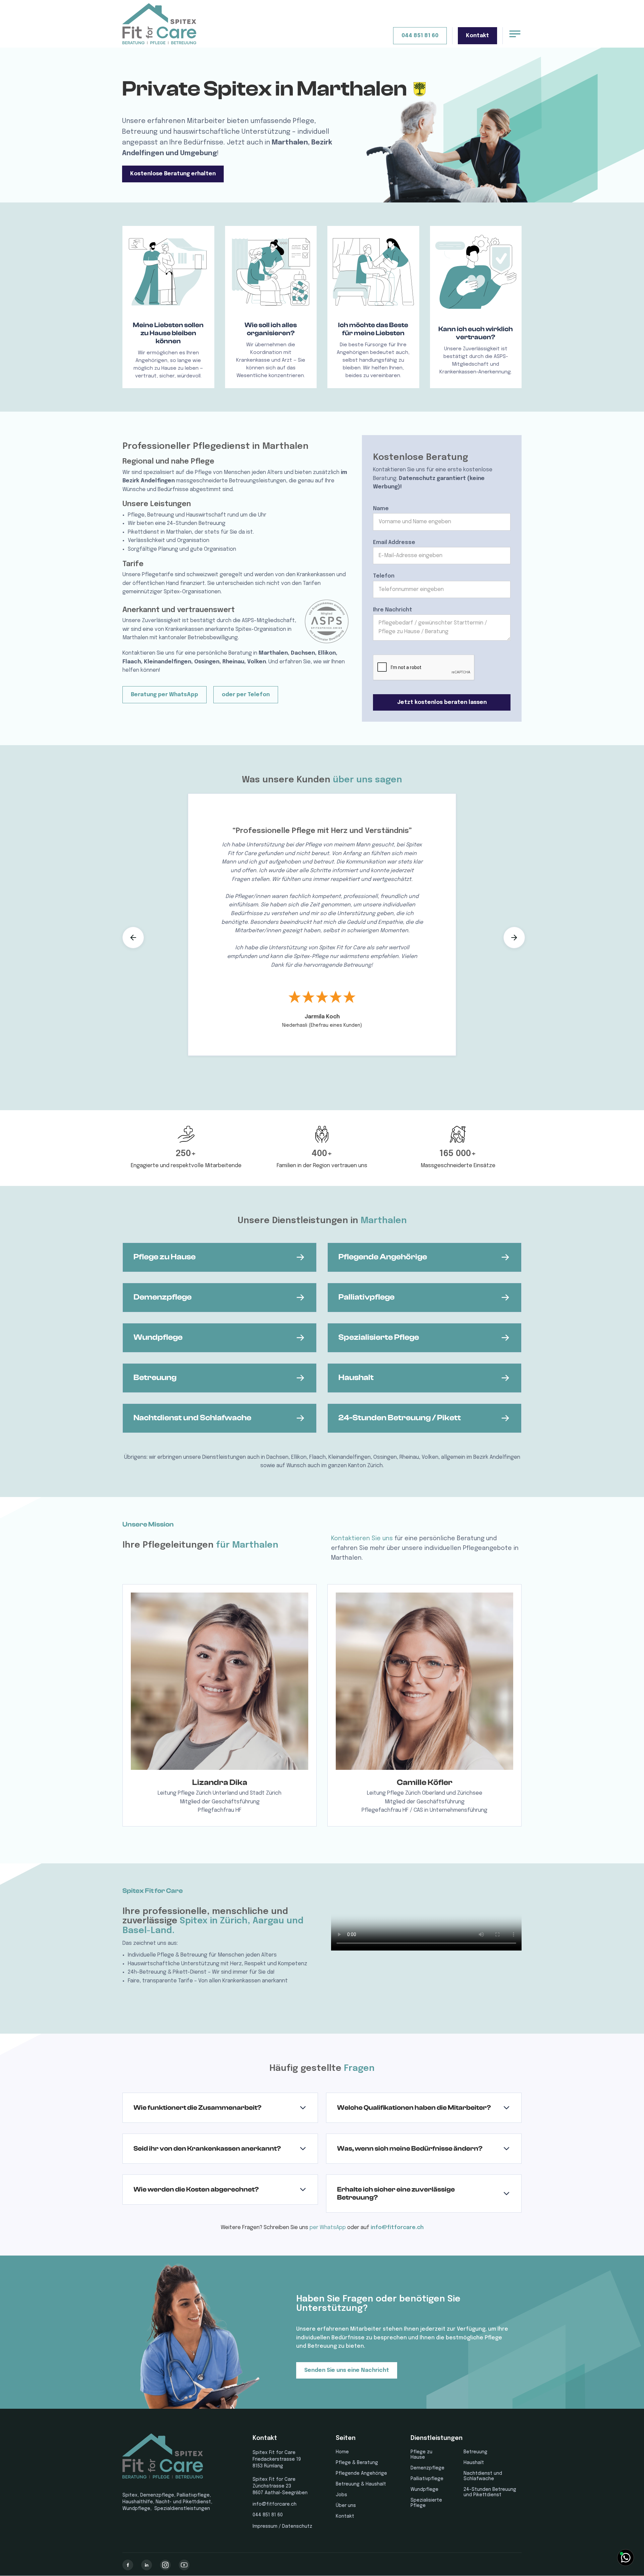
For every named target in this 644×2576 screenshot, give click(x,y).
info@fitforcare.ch (397, 2228)
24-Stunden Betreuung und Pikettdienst (490, 2492)
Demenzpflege (427, 2468)
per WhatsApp (328, 2228)
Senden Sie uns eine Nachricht (347, 2370)
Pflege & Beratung (357, 2463)
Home (342, 2452)
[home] (159, 24)
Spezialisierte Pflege (426, 2503)
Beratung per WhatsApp (165, 695)
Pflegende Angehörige (361, 2473)
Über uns (346, 2506)
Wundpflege (424, 2490)
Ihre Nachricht (393, 610)
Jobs (341, 2495)
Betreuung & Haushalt (361, 2484)
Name (381, 509)
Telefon (384, 576)
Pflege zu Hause (421, 2455)
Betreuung (475, 2452)
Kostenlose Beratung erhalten (173, 174)
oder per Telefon (246, 695)
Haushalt (474, 2463)
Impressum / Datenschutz (282, 2526)
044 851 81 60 (420, 36)
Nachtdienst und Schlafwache (483, 2476)
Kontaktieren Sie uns (362, 1539)
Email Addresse (394, 543)
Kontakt (477, 36)
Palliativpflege (427, 2479)
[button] (133, 938)
